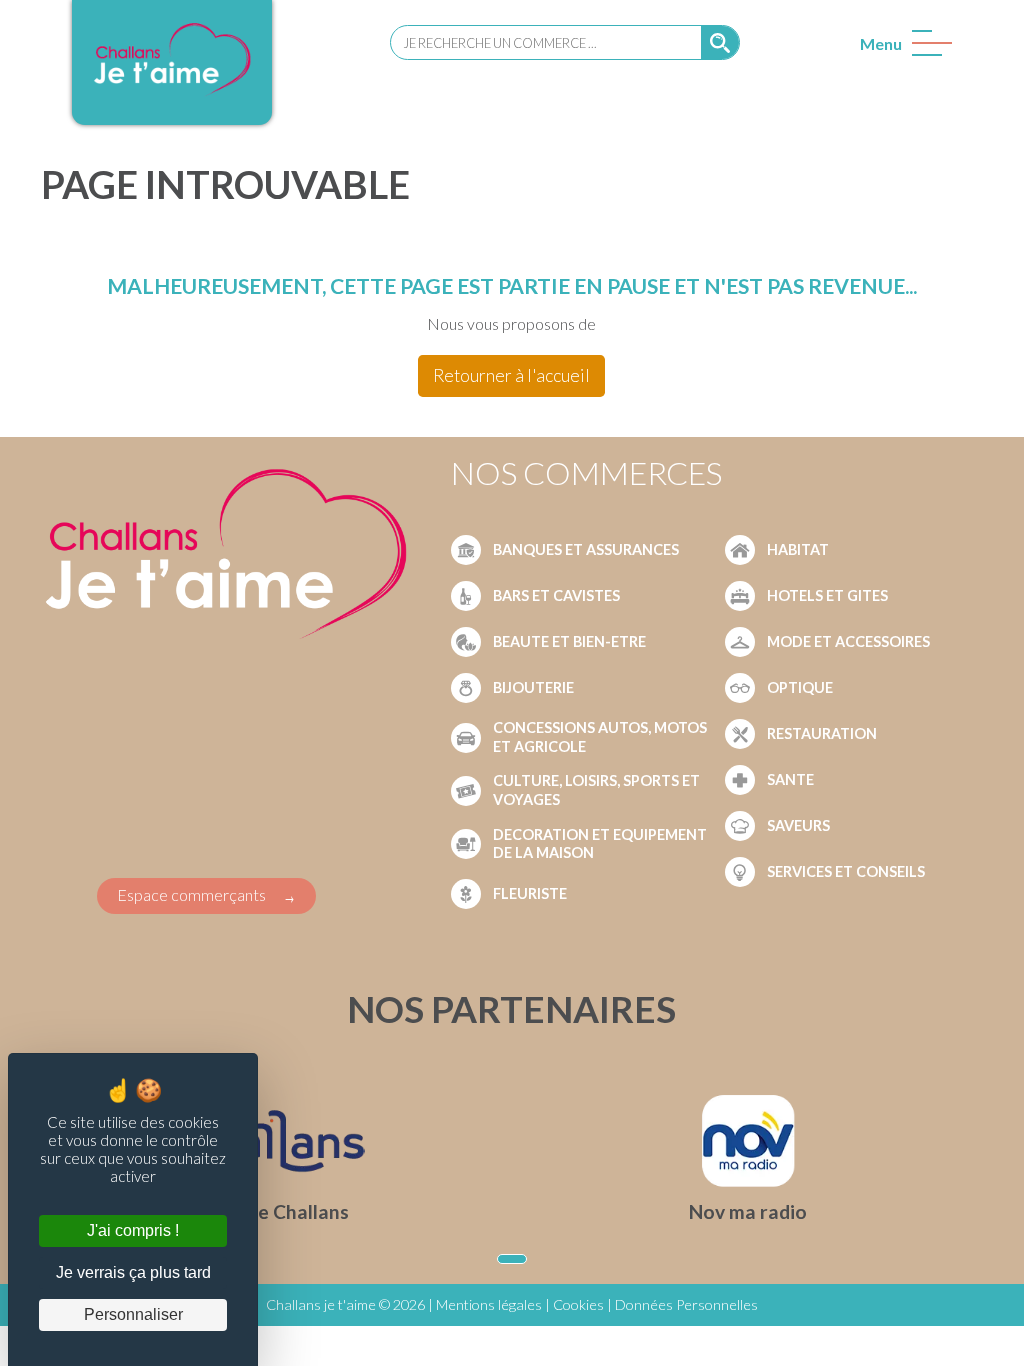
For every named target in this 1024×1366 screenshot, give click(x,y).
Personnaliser (133, 1314)
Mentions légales (489, 1304)
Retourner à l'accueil (511, 375)
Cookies (578, 1304)
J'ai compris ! (133, 1230)
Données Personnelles (686, 1304)
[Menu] (927, 48)
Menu (881, 43)
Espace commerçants (191, 894)
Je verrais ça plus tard (133, 1272)
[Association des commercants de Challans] (172, 93)
